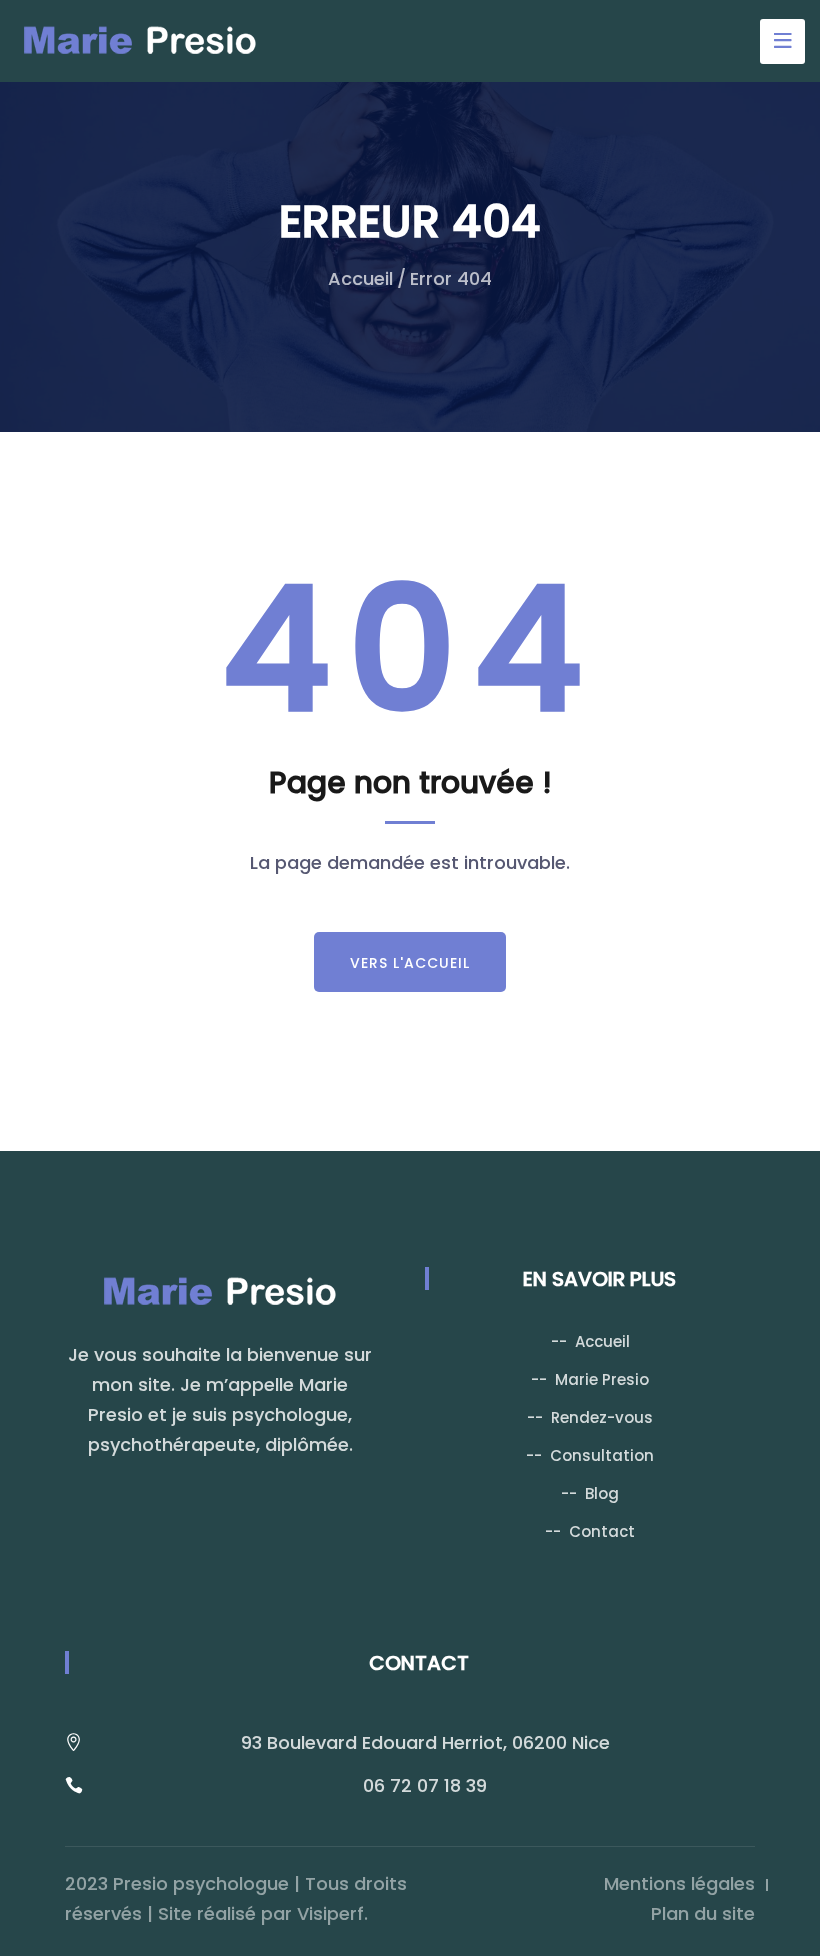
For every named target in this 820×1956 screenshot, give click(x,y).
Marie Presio (602, 1379)
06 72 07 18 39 (425, 1785)
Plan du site (703, 1913)
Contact (602, 1531)
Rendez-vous (602, 1417)
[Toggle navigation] (782, 41)
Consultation (602, 1455)
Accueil (360, 278)
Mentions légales (679, 1883)
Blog (602, 1493)
